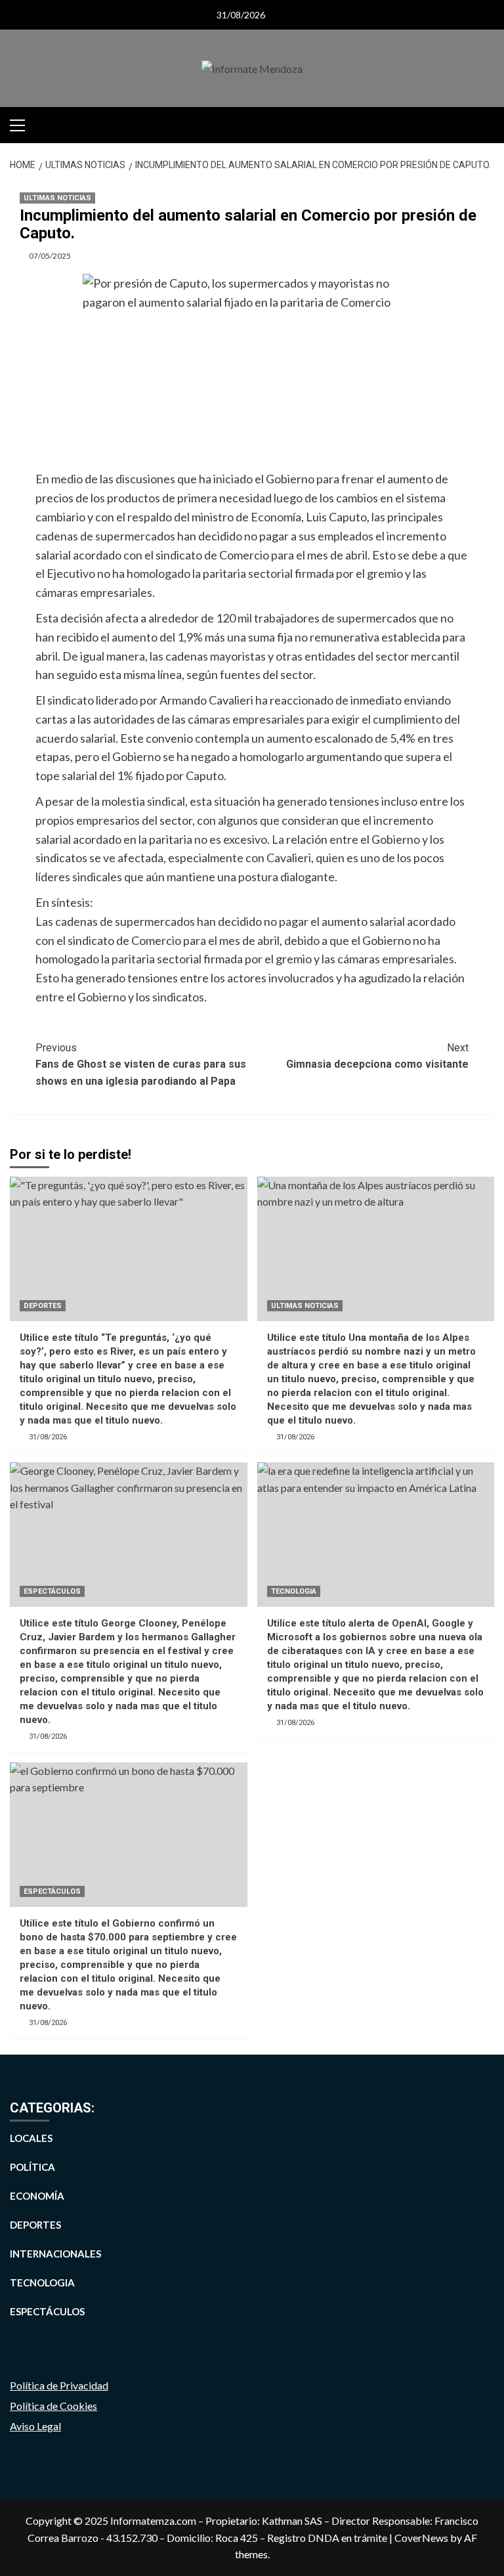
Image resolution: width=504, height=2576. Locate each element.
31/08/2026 (48, 1437)
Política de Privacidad (59, 2385)
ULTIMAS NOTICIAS (57, 198)
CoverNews (421, 2538)
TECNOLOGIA (294, 1591)
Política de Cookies (53, 2406)
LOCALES (31, 2138)
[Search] (486, 123)
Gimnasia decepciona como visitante (377, 1056)
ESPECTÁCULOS (52, 1591)
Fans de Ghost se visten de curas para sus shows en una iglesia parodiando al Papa (141, 1064)
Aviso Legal (35, 2426)
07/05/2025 (50, 256)
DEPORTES (43, 1306)
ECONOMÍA (37, 2196)
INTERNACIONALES (55, 2254)
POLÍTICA (32, 2167)
